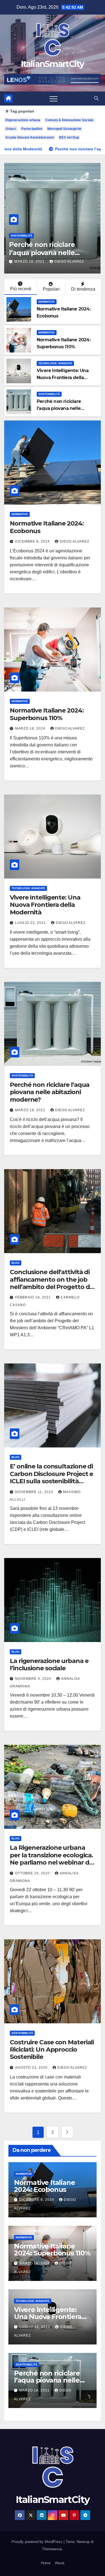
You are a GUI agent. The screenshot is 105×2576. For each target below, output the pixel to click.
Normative (47, 302)
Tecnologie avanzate (55, 363)
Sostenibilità (49, 394)
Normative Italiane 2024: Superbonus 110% (47, 714)
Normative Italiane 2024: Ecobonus (47, 527)
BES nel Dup (69, 137)
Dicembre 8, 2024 (33, 541)
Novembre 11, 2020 (35, 1492)
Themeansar (52, 2549)
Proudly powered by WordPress (38, 2542)
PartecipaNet (32, 129)
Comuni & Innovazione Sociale (69, 120)
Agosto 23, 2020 (32, 2068)
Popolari (51, 289)
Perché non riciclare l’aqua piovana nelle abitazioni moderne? (60, 408)
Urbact (11, 129)
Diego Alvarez (74, 541)
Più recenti (21, 289)
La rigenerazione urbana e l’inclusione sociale (49, 1665)
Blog (60, 227)
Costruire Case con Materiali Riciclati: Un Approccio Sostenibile (52, 2050)
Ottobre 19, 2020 (33, 1873)
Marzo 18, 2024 (31, 728)
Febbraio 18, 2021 (78, 253)
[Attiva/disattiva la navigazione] (53, 99)
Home (46, 2563)
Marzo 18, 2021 (31, 1110)
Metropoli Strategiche (64, 129)
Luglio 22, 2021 (31, 923)
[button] (96, 98)
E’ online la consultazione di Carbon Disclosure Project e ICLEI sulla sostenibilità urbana (51, 1477)
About (60, 2563)
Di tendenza (83, 289)
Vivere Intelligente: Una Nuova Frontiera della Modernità (63, 378)
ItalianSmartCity (53, 64)
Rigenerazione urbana (23, 120)
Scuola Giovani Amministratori (30, 137)
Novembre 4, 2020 (34, 1679)
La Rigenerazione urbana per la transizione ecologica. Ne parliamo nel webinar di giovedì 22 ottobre (51, 1859)
